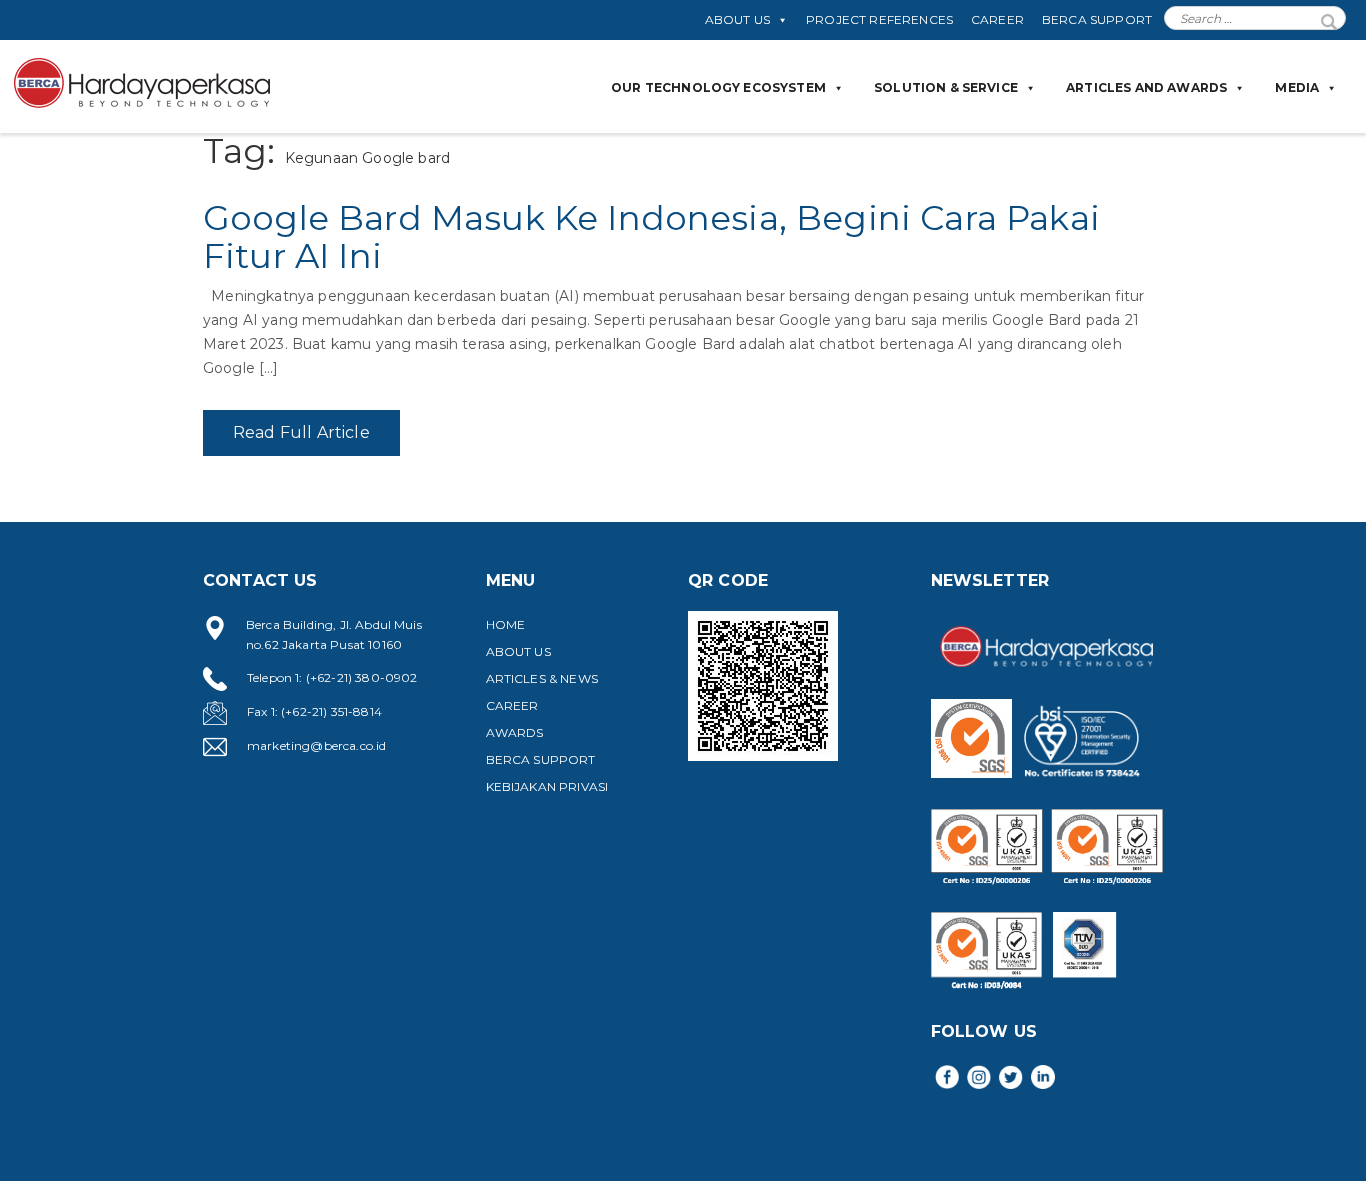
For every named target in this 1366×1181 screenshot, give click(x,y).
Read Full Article (301, 432)
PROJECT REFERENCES (879, 19)
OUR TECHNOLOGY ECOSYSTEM (718, 87)
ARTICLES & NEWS (542, 678)
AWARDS (515, 732)
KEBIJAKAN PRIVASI (547, 786)
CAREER (997, 19)
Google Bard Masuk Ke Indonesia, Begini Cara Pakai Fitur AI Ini (651, 236)
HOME (506, 624)
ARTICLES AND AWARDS (1146, 87)
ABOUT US (737, 19)
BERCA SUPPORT (1097, 19)
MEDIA (1297, 87)
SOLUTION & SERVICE (946, 87)
